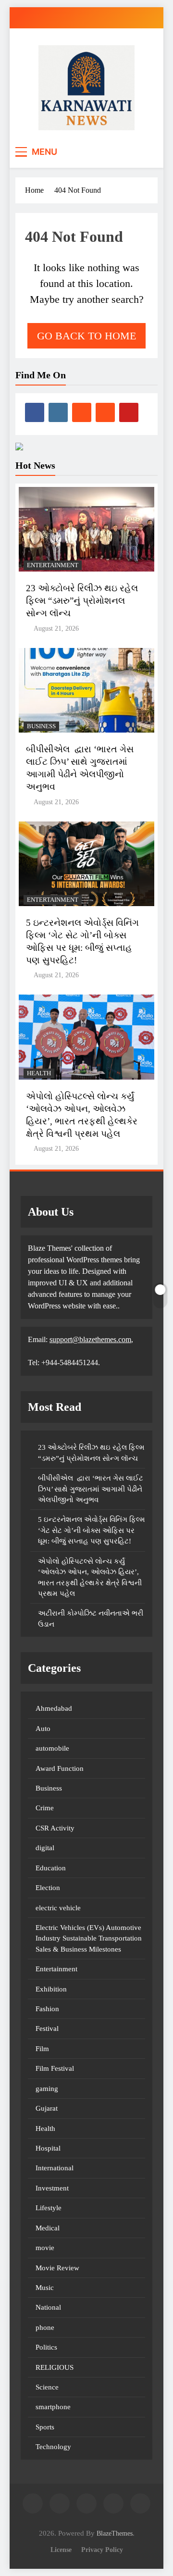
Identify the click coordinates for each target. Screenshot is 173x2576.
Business (41, 726)
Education (51, 1868)
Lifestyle (49, 2208)
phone (45, 2327)
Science (47, 2387)
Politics (46, 2347)
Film (42, 2049)
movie (45, 2248)
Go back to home (86, 336)
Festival (47, 2028)
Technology (53, 2447)
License (61, 2550)
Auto (43, 1729)
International (55, 2168)
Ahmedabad (54, 1708)
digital (45, 1848)
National (48, 2307)
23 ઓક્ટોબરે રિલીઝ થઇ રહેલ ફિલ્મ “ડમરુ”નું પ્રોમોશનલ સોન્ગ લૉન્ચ (82, 601)
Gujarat (47, 2108)
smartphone (53, 2407)
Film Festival (55, 2068)
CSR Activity (55, 1828)
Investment (52, 2188)
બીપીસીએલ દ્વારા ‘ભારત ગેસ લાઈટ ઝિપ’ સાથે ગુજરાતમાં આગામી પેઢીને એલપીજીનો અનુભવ (91, 1489)
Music (45, 2288)
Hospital (48, 2148)
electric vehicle (58, 1908)
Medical (48, 2228)
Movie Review (57, 2268)
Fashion (47, 2009)
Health (39, 1073)
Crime (45, 1808)
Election (48, 1888)
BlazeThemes (115, 2533)
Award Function (60, 1768)
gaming (47, 2089)
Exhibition (51, 1989)
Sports (45, 2427)
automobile (52, 1748)
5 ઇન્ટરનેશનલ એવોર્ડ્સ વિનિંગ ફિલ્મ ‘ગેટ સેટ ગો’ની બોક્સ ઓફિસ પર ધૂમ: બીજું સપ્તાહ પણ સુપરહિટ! (92, 1530)
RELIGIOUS (55, 2367)
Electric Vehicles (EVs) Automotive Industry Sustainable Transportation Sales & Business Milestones (89, 1938)
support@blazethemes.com (90, 1339)
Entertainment (53, 565)
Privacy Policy (102, 2550)
